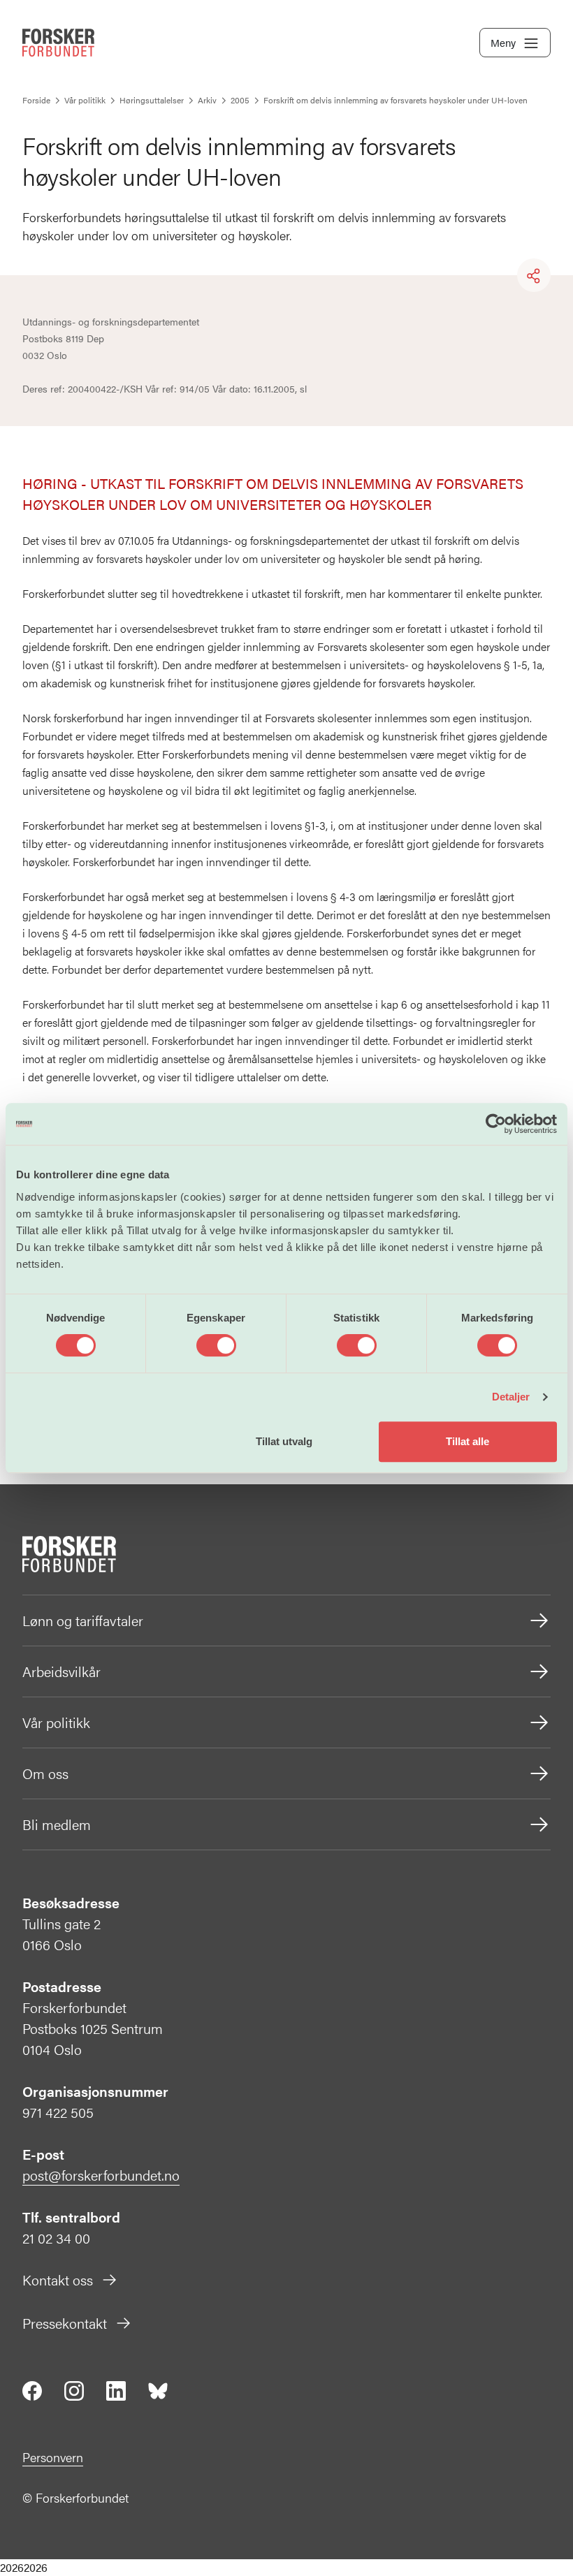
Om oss (45, 1773)
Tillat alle (467, 1441)
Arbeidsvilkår (61, 1671)
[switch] (216, 1345)
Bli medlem (57, 1824)
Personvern (53, 2457)
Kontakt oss (58, 2279)
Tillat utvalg (284, 1441)
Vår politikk (56, 1722)
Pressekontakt (65, 2323)
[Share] (534, 276)
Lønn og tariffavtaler (83, 1620)
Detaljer (511, 1397)
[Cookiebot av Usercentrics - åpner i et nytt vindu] (496, 1124)
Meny (503, 42)
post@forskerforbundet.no (101, 2175)
